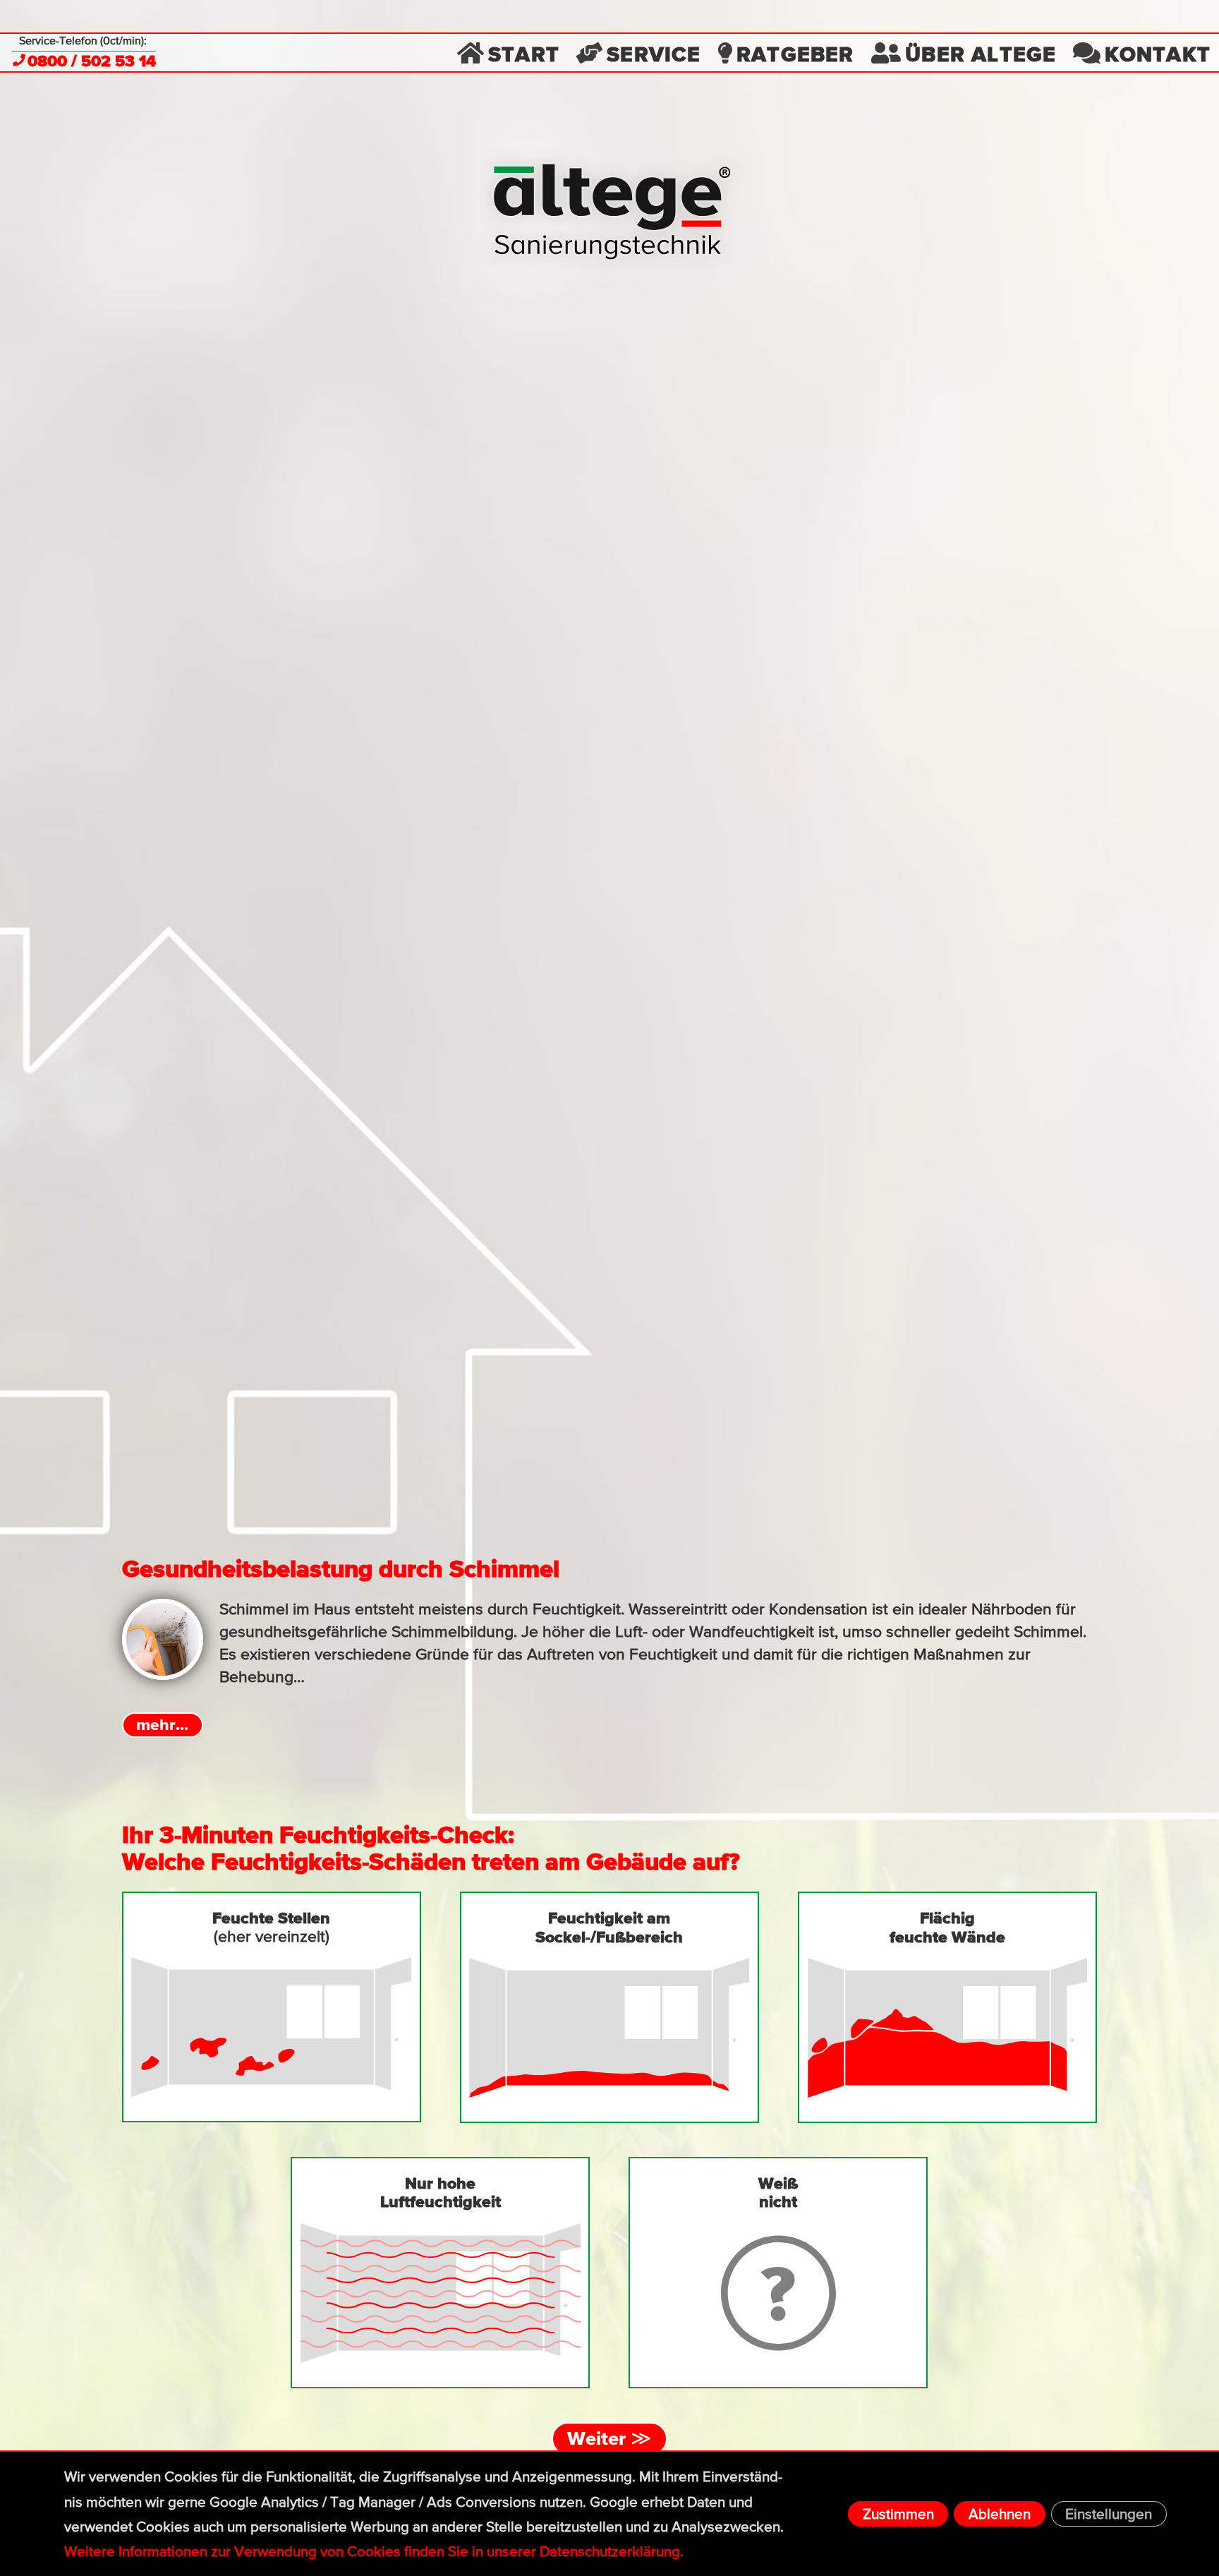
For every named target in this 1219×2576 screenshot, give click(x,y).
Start (524, 53)
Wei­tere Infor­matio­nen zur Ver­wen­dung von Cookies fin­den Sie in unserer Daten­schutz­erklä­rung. (374, 2552)
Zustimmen (898, 2514)
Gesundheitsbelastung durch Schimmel (341, 1568)
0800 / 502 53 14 (92, 61)
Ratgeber (795, 53)
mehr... (162, 1724)
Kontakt (1158, 53)
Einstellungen (1109, 2514)
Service (654, 53)
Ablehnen (1000, 2514)
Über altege (981, 53)
